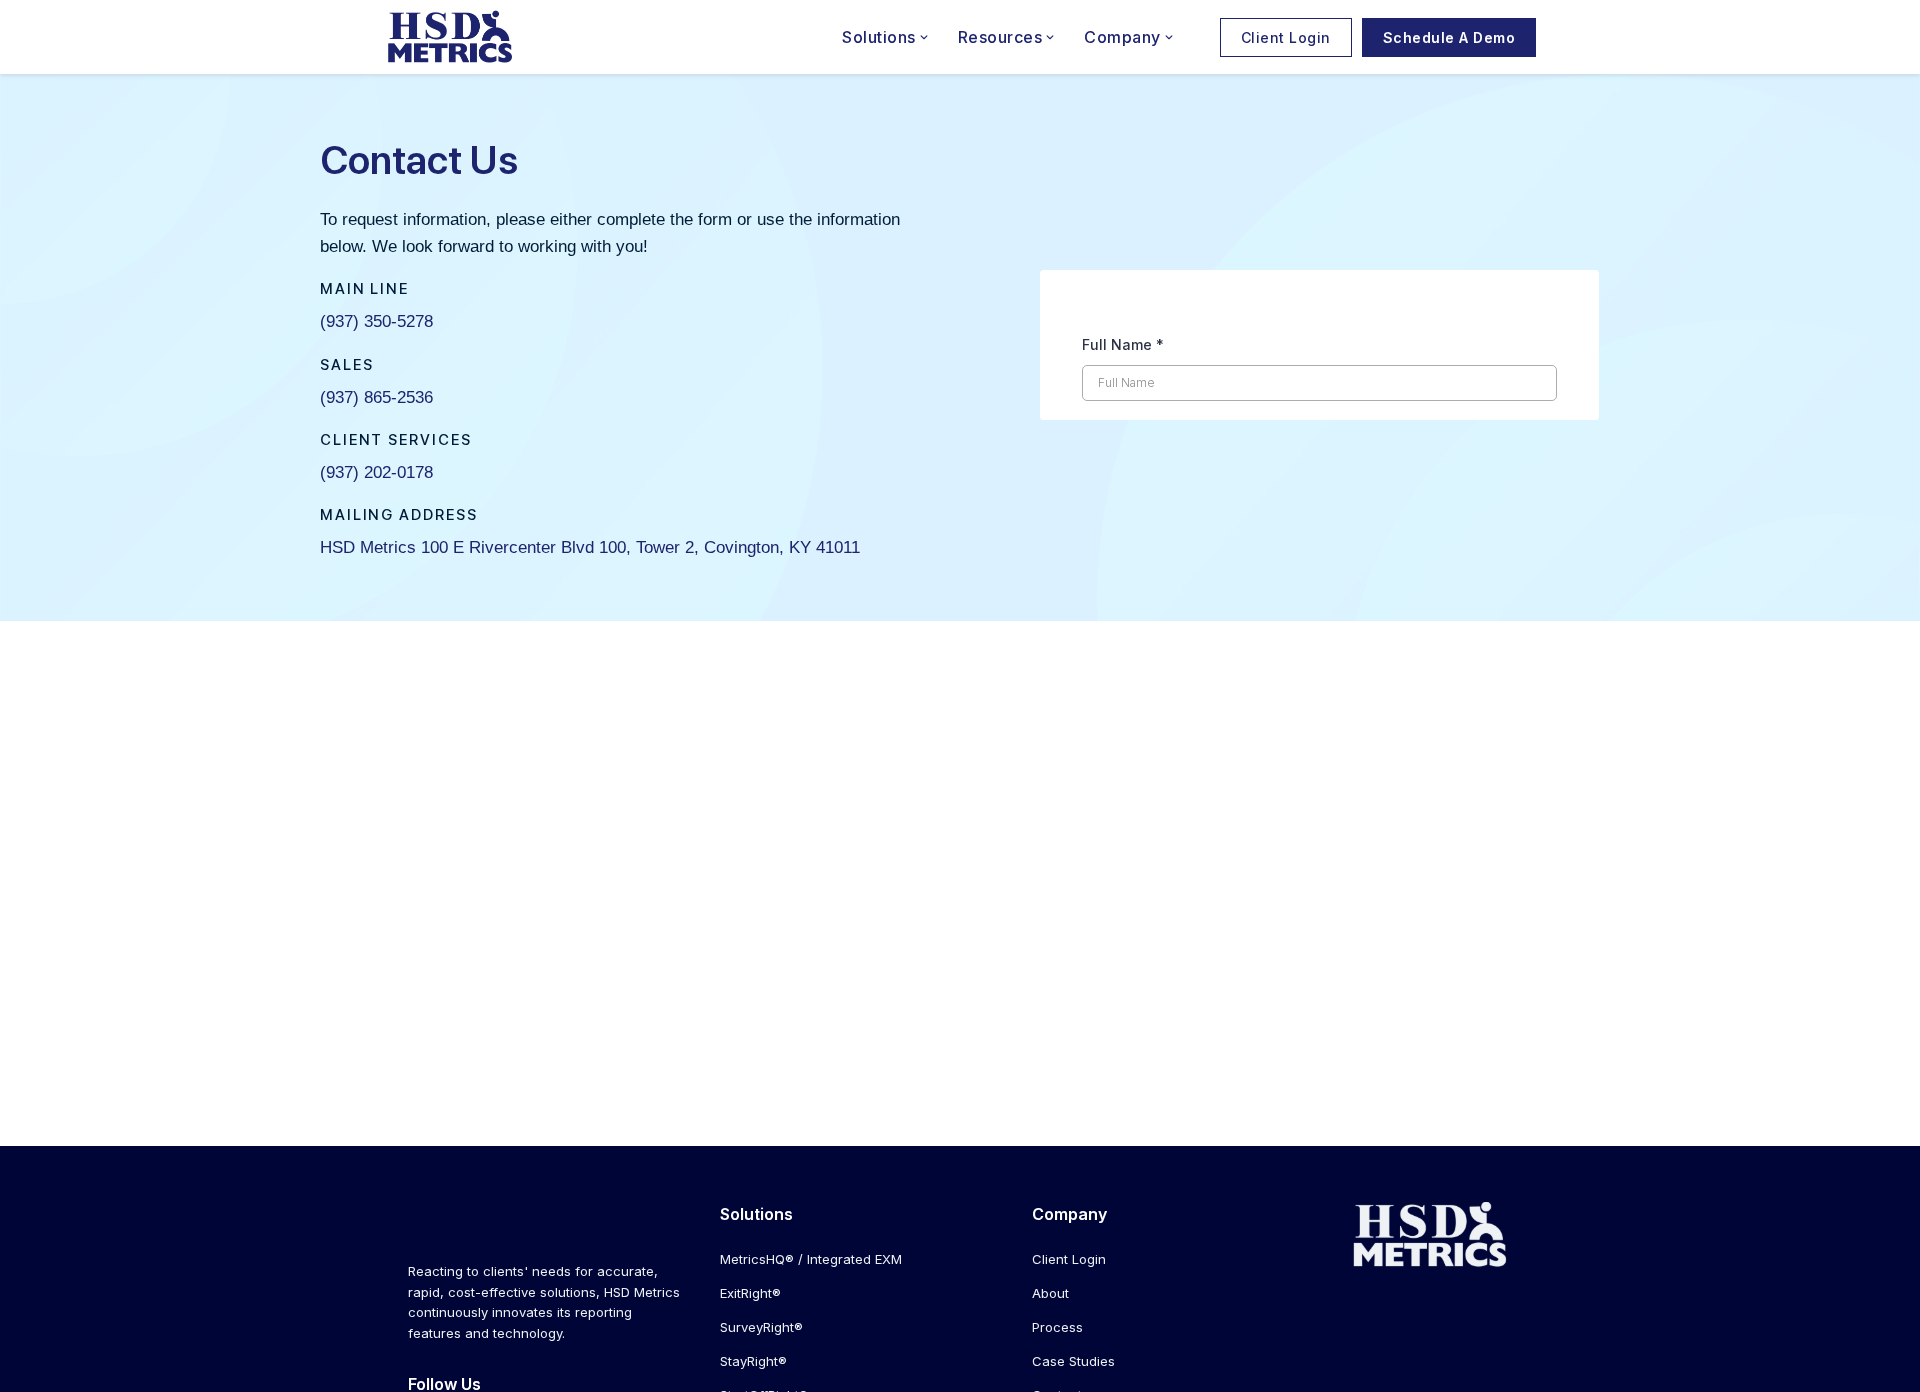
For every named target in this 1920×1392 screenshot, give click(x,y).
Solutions (879, 37)
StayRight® (753, 1361)
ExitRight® (750, 1293)
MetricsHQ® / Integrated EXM (811, 1259)
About (1050, 1293)
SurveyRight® (761, 1327)
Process (1057, 1327)
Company (1122, 37)
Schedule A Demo (1449, 37)
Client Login (1286, 37)
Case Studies (1073, 1361)
